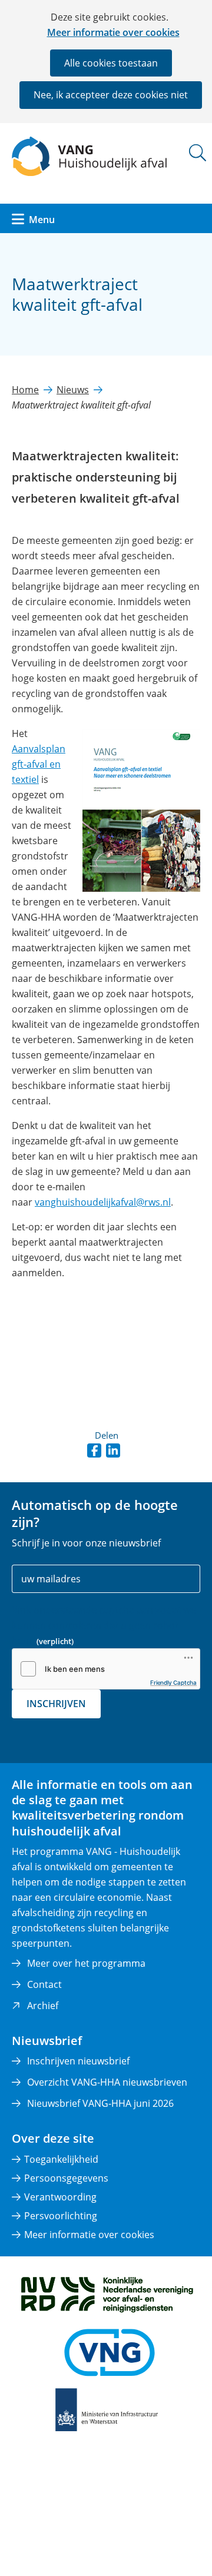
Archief (43, 2006)
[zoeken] (198, 153)
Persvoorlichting (61, 2216)
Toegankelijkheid (61, 2159)
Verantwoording (60, 2197)
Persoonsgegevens (66, 2178)
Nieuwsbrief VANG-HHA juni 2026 (100, 2103)
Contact (44, 1984)
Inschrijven (56, 1704)
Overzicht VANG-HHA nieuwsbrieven (107, 2082)
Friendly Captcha (173, 1682)
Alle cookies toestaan (111, 63)
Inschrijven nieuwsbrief (78, 2061)
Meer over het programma (86, 1963)
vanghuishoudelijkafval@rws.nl (103, 1202)
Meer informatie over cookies (113, 32)
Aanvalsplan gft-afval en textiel (39, 764)
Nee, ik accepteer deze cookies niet (111, 95)
